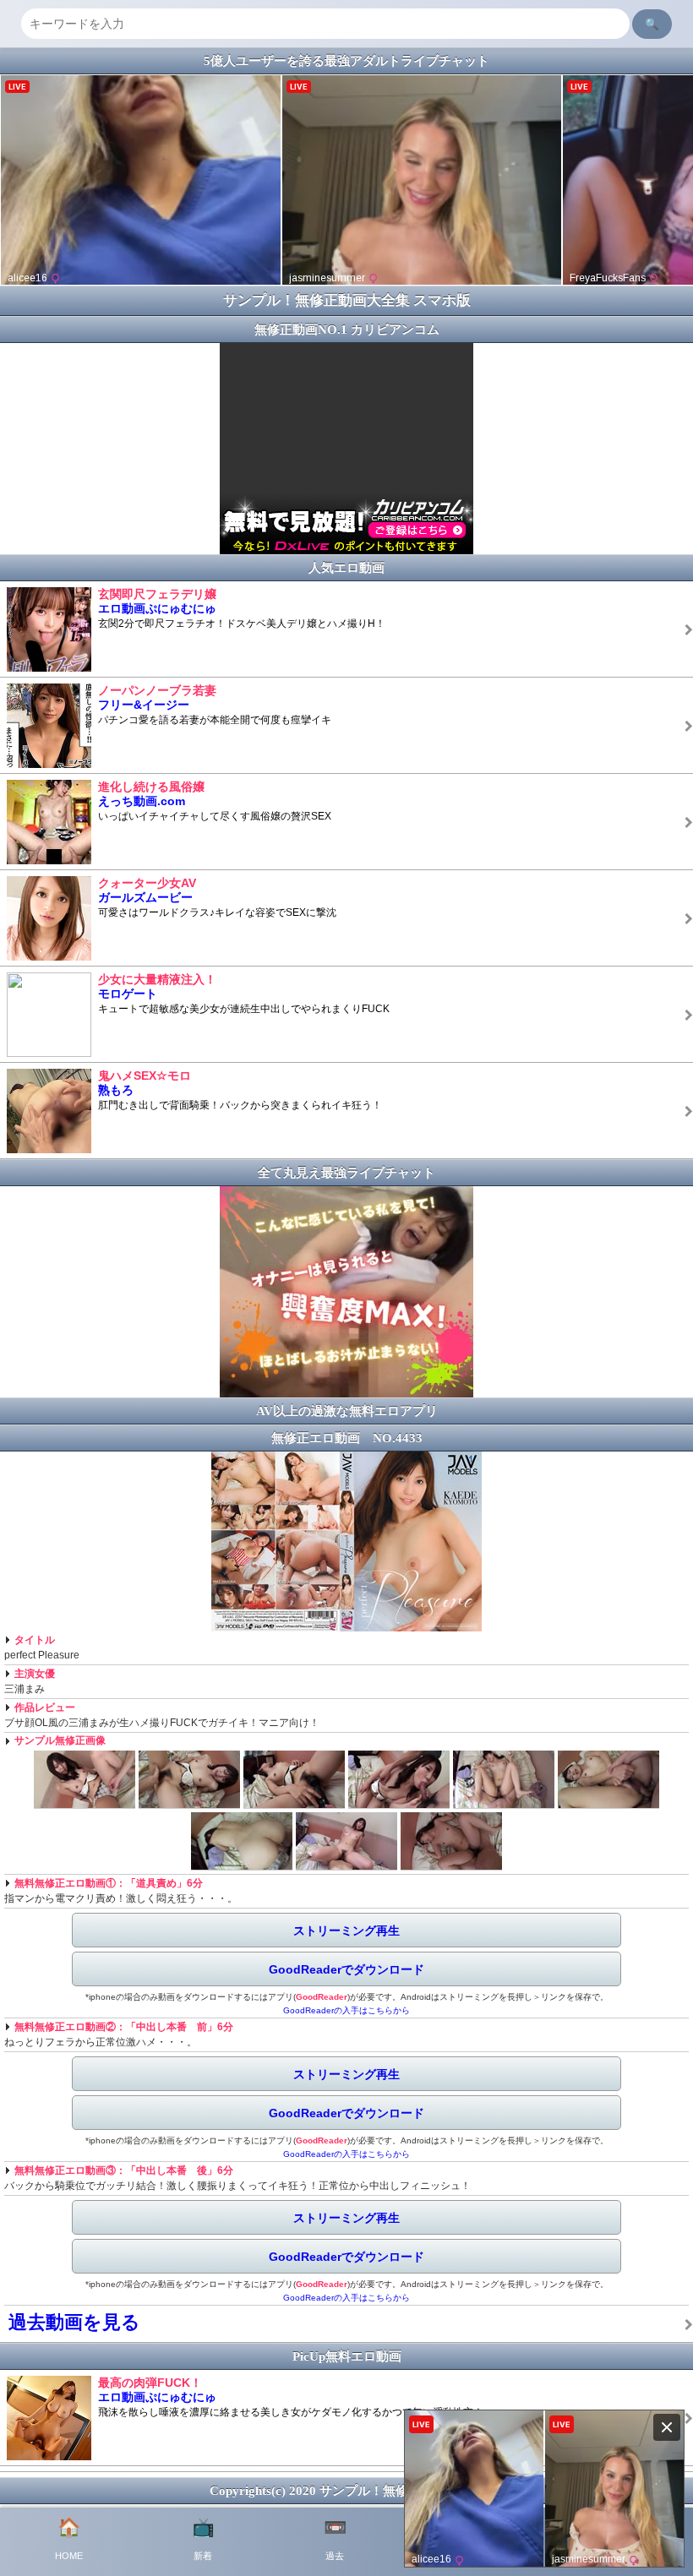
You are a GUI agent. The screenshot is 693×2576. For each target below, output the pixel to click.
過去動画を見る (74, 2322)
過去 (335, 2539)
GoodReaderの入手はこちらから (346, 2010)
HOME (69, 2539)
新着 (203, 2539)
